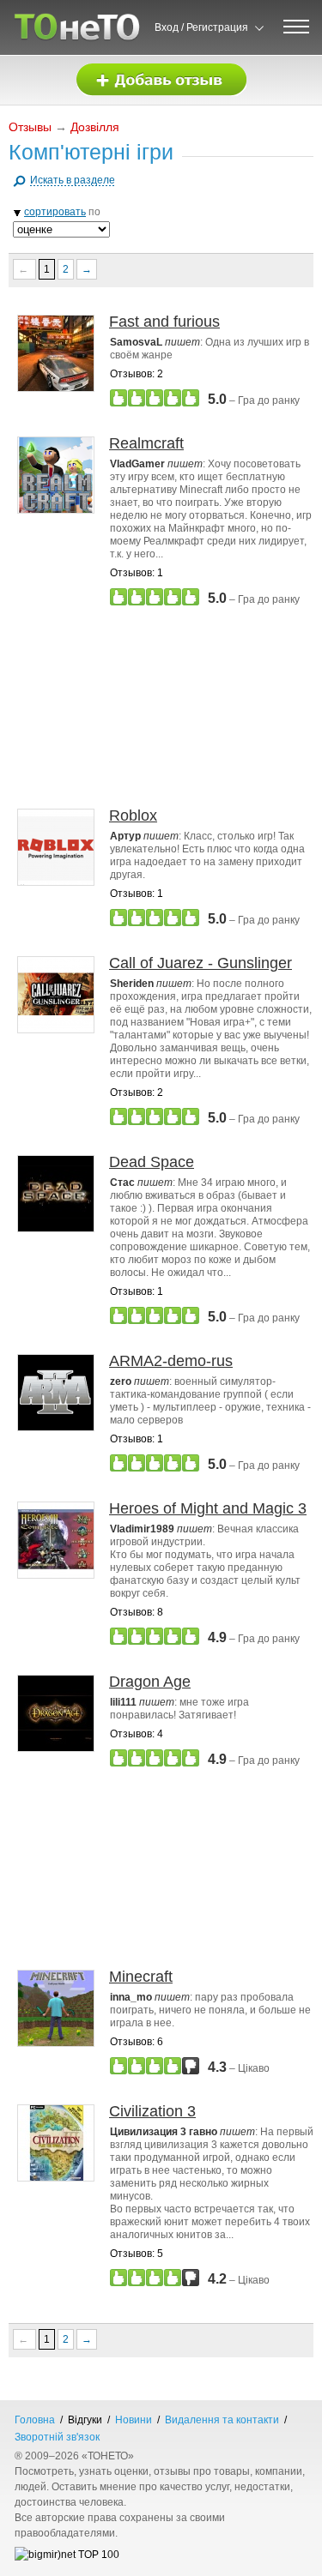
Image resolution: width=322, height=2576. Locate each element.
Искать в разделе (73, 180)
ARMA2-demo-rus (171, 1361)
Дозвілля (95, 127)
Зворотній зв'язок (57, 2437)
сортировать (55, 212)
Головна (35, 2420)
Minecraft (141, 1977)
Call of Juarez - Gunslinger (200, 963)
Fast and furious (164, 322)
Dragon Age (150, 1682)
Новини (134, 2420)
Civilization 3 (152, 2111)
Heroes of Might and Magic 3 (208, 1508)
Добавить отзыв (161, 80)
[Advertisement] (165, 707)
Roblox (133, 816)
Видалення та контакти (222, 2420)
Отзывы (30, 127)
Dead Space (152, 1162)
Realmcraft (146, 443)
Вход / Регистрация (201, 27)
